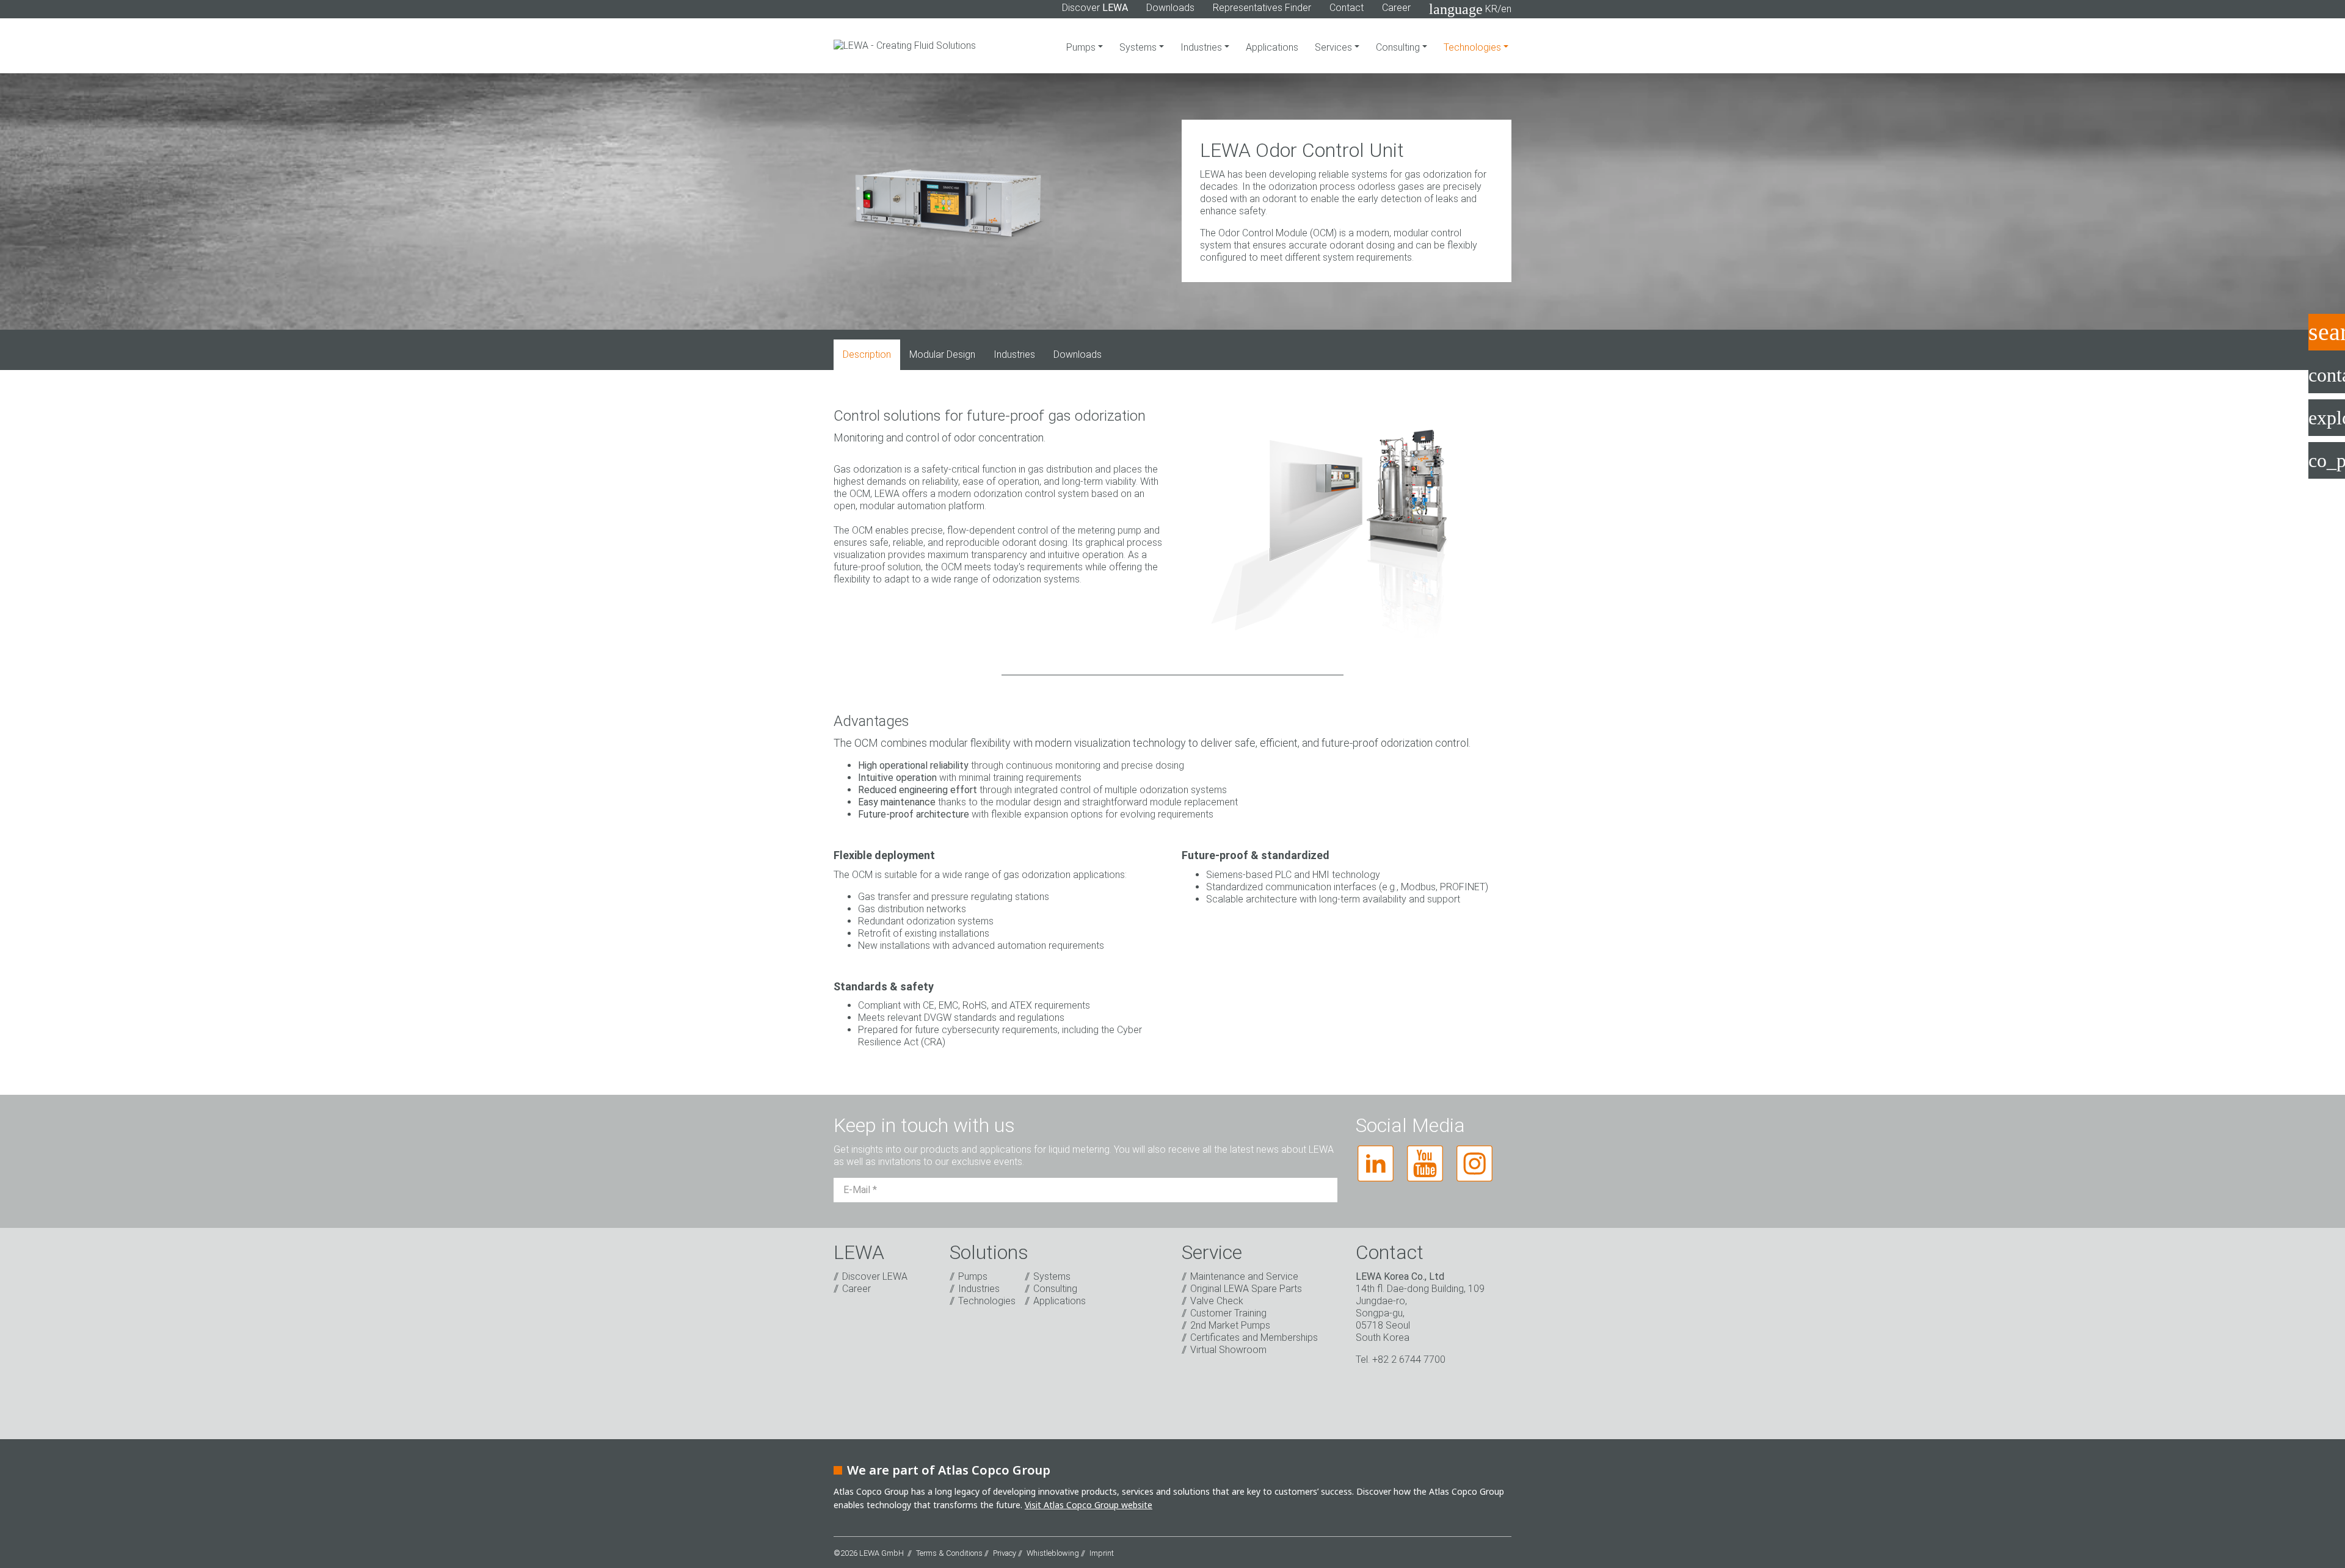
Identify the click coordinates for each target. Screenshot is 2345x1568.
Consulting (1399, 47)
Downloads (1170, 8)
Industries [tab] (1014, 354)
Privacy (1005, 1553)
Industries (1202, 47)
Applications (1272, 47)
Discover (1095, 8)
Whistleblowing (1053, 1553)
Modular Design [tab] (942, 354)
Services (1335, 47)
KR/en (1470, 9)
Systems (1139, 47)
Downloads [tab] (1078, 354)
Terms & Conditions (949, 1553)
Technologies (1474, 47)
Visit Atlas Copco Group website (1089, 1505)
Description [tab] (867, 354)
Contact (1347, 8)
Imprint (1102, 1553)
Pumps (1082, 47)
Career (1396, 8)
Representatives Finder (1262, 8)
